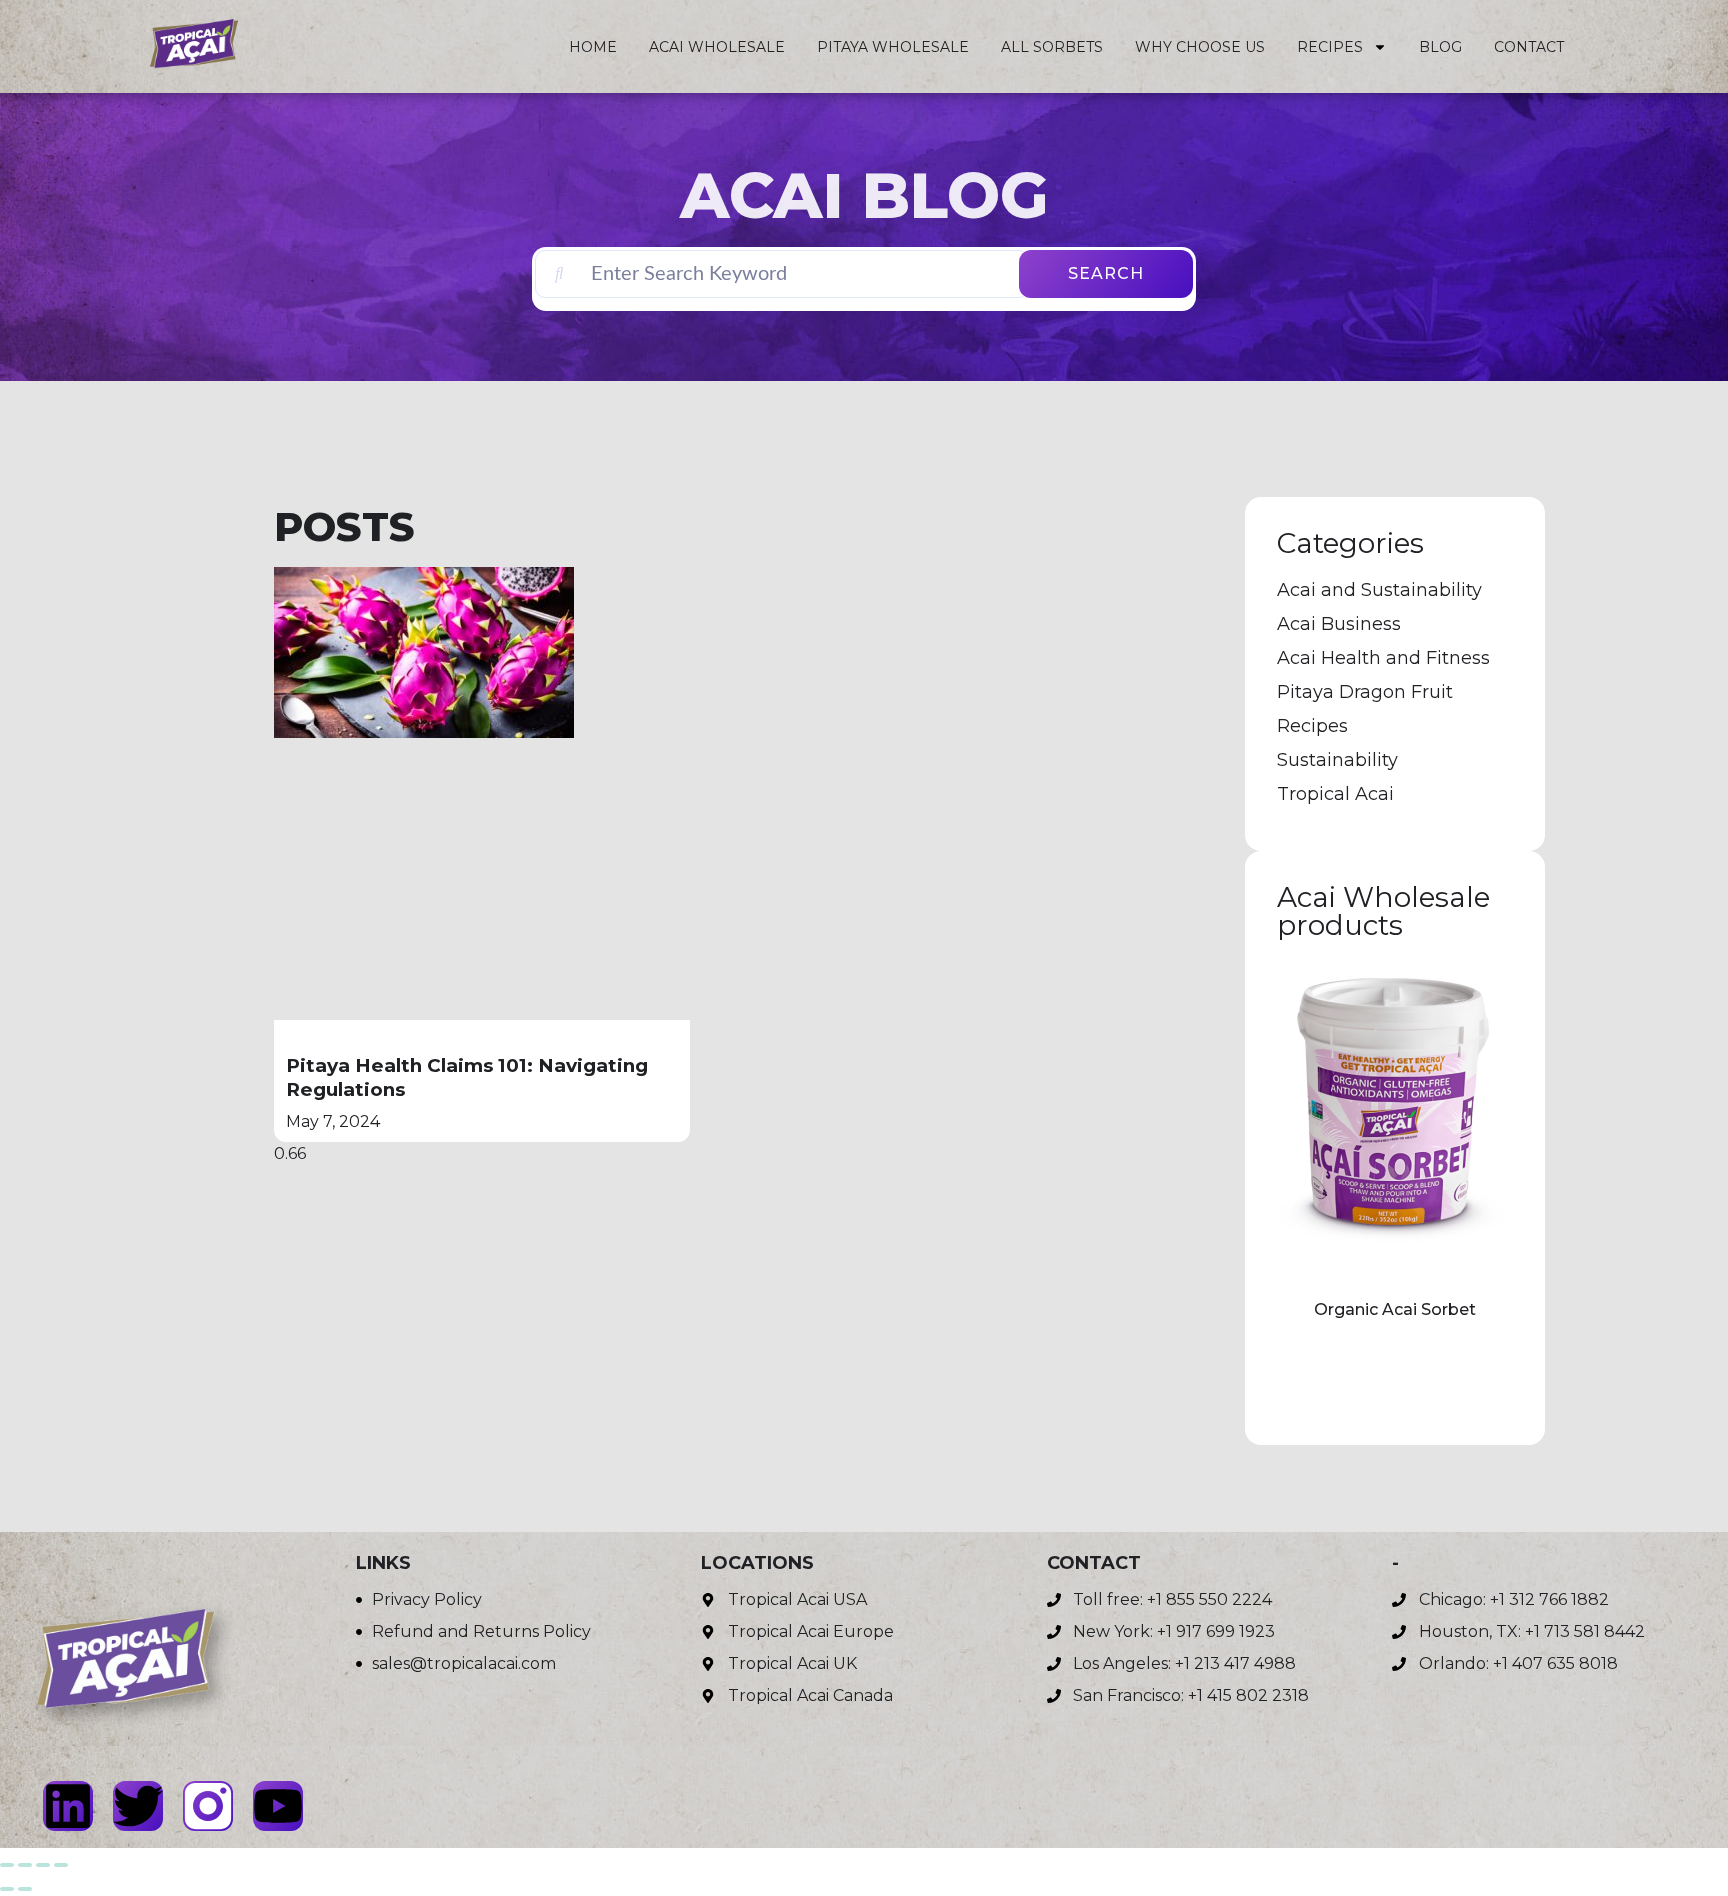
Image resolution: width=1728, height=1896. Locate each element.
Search (1106, 273)
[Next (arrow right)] (25, 1889)
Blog (1440, 47)
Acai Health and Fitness (1383, 658)
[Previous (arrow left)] (7, 1889)
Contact (1529, 47)
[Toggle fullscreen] (25, 1865)
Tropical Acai (1335, 794)
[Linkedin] (68, 1806)
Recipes (1330, 47)
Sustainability (1337, 760)
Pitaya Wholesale (893, 47)
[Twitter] (138, 1806)
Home (593, 47)
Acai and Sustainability (1379, 590)
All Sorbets (1052, 47)
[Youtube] (278, 1806)
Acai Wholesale (717, 47)
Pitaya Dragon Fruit (1365, 692)
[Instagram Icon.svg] (208, 1806)
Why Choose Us (1200, 47)
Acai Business (1339, 624)
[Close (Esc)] (61, 1865)
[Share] (43, 1865)
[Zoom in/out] (7, 1865)
